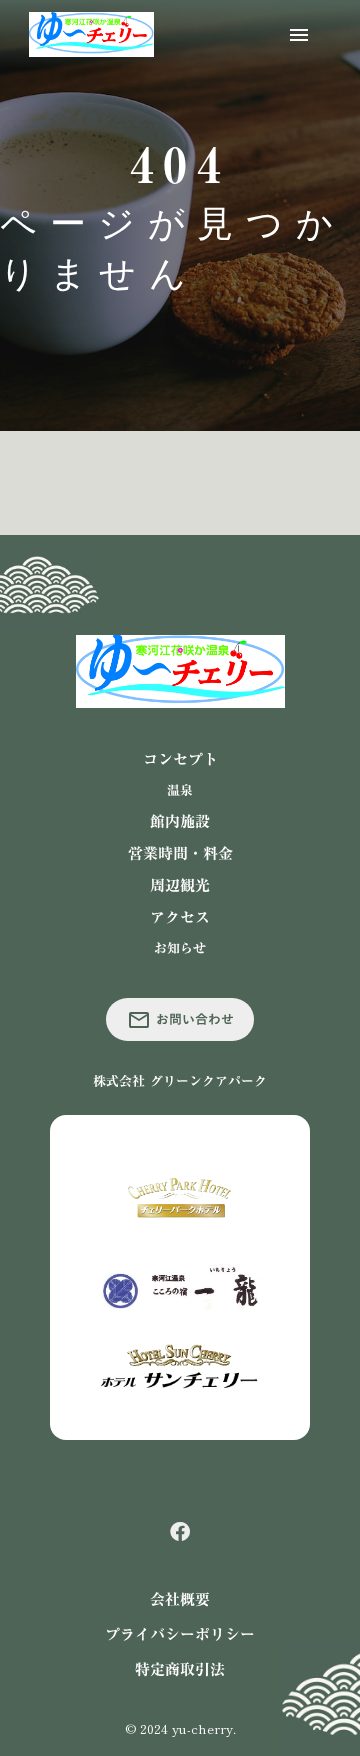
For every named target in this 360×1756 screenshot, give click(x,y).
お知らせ (180, 948)
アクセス (180, 917)
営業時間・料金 (180, 853)
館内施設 (180, 821)
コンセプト (180, 759)
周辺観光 (180, 885)
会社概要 (180, 1599)
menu (299, 35)
